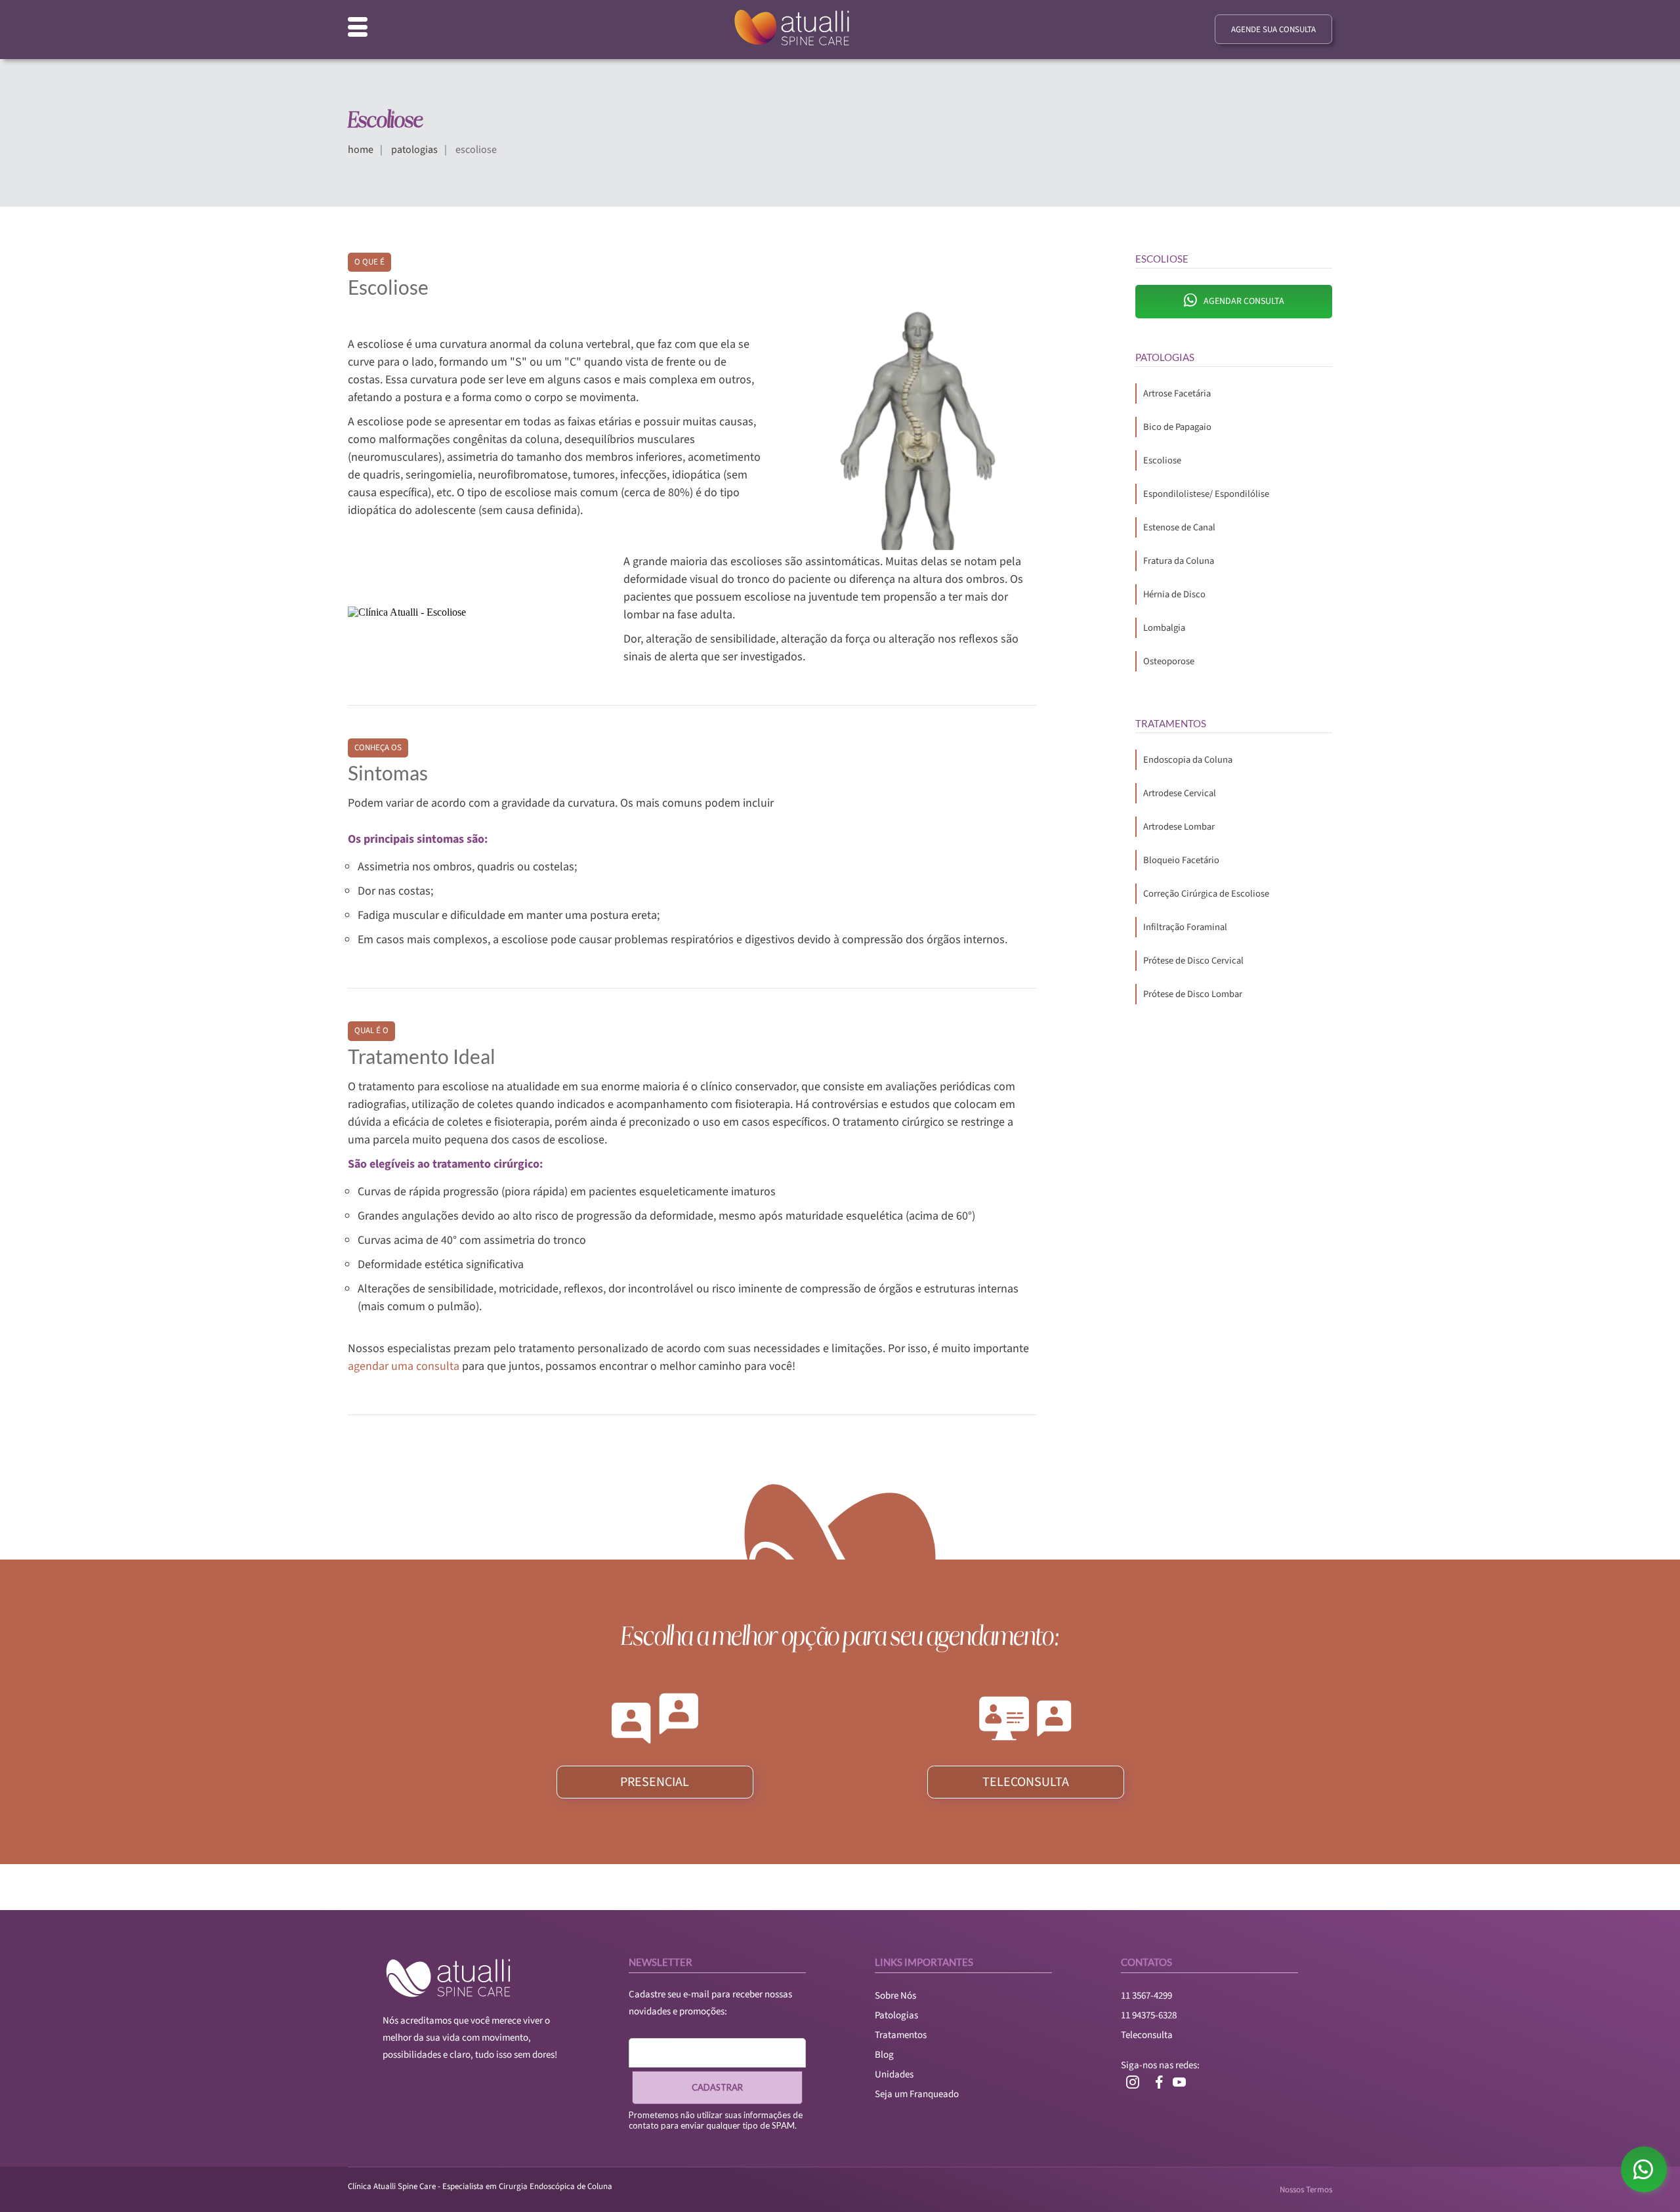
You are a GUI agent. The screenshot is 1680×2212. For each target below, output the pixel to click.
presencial (655, 1782)
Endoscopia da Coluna (1188, 760)
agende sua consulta (1273, 30)
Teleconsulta (1147, 2035)
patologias (414, 150)
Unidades (894, 2074)
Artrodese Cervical (1180, 793)
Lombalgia (1164, 628)
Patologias (896, 2015)
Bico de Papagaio (1177, 427)
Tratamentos (901, 2035)
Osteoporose (1169, 661)
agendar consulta (1244, 301)
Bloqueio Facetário (1181, 860)
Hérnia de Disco (1174, 594)
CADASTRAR (717, 2087)
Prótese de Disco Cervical (1193, 961)
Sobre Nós (895, 1996)
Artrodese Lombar (1179, 827)
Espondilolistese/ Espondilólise (1206, 494)
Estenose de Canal (1179, 527)
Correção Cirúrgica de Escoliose (1206, 894)
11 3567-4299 (1146, 1996)
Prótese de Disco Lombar (1193, 994)
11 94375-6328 (1149, 2015)
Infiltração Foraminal (1185, 927)
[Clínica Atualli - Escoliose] (917, 429)
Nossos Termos (1306, 2190)
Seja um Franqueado (917, 2094)
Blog (884, 2055)
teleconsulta (1026, 1782)
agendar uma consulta (404, 1366)
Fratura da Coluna (1179, 561)
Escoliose (1162, 460)
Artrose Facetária (1177, 393)
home (361, 150)
